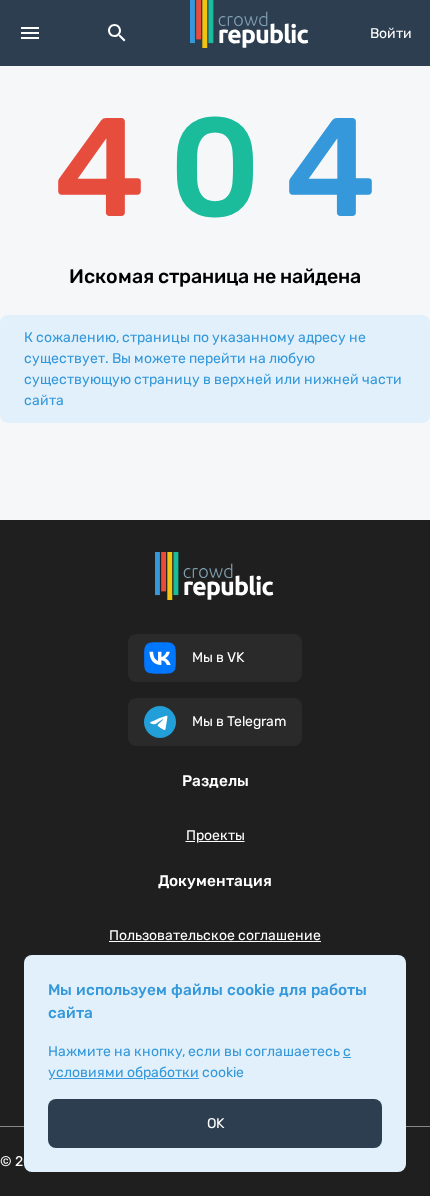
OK (215, 1123)
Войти (391, 33)
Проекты (215, 835)
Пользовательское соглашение (215, 935)
